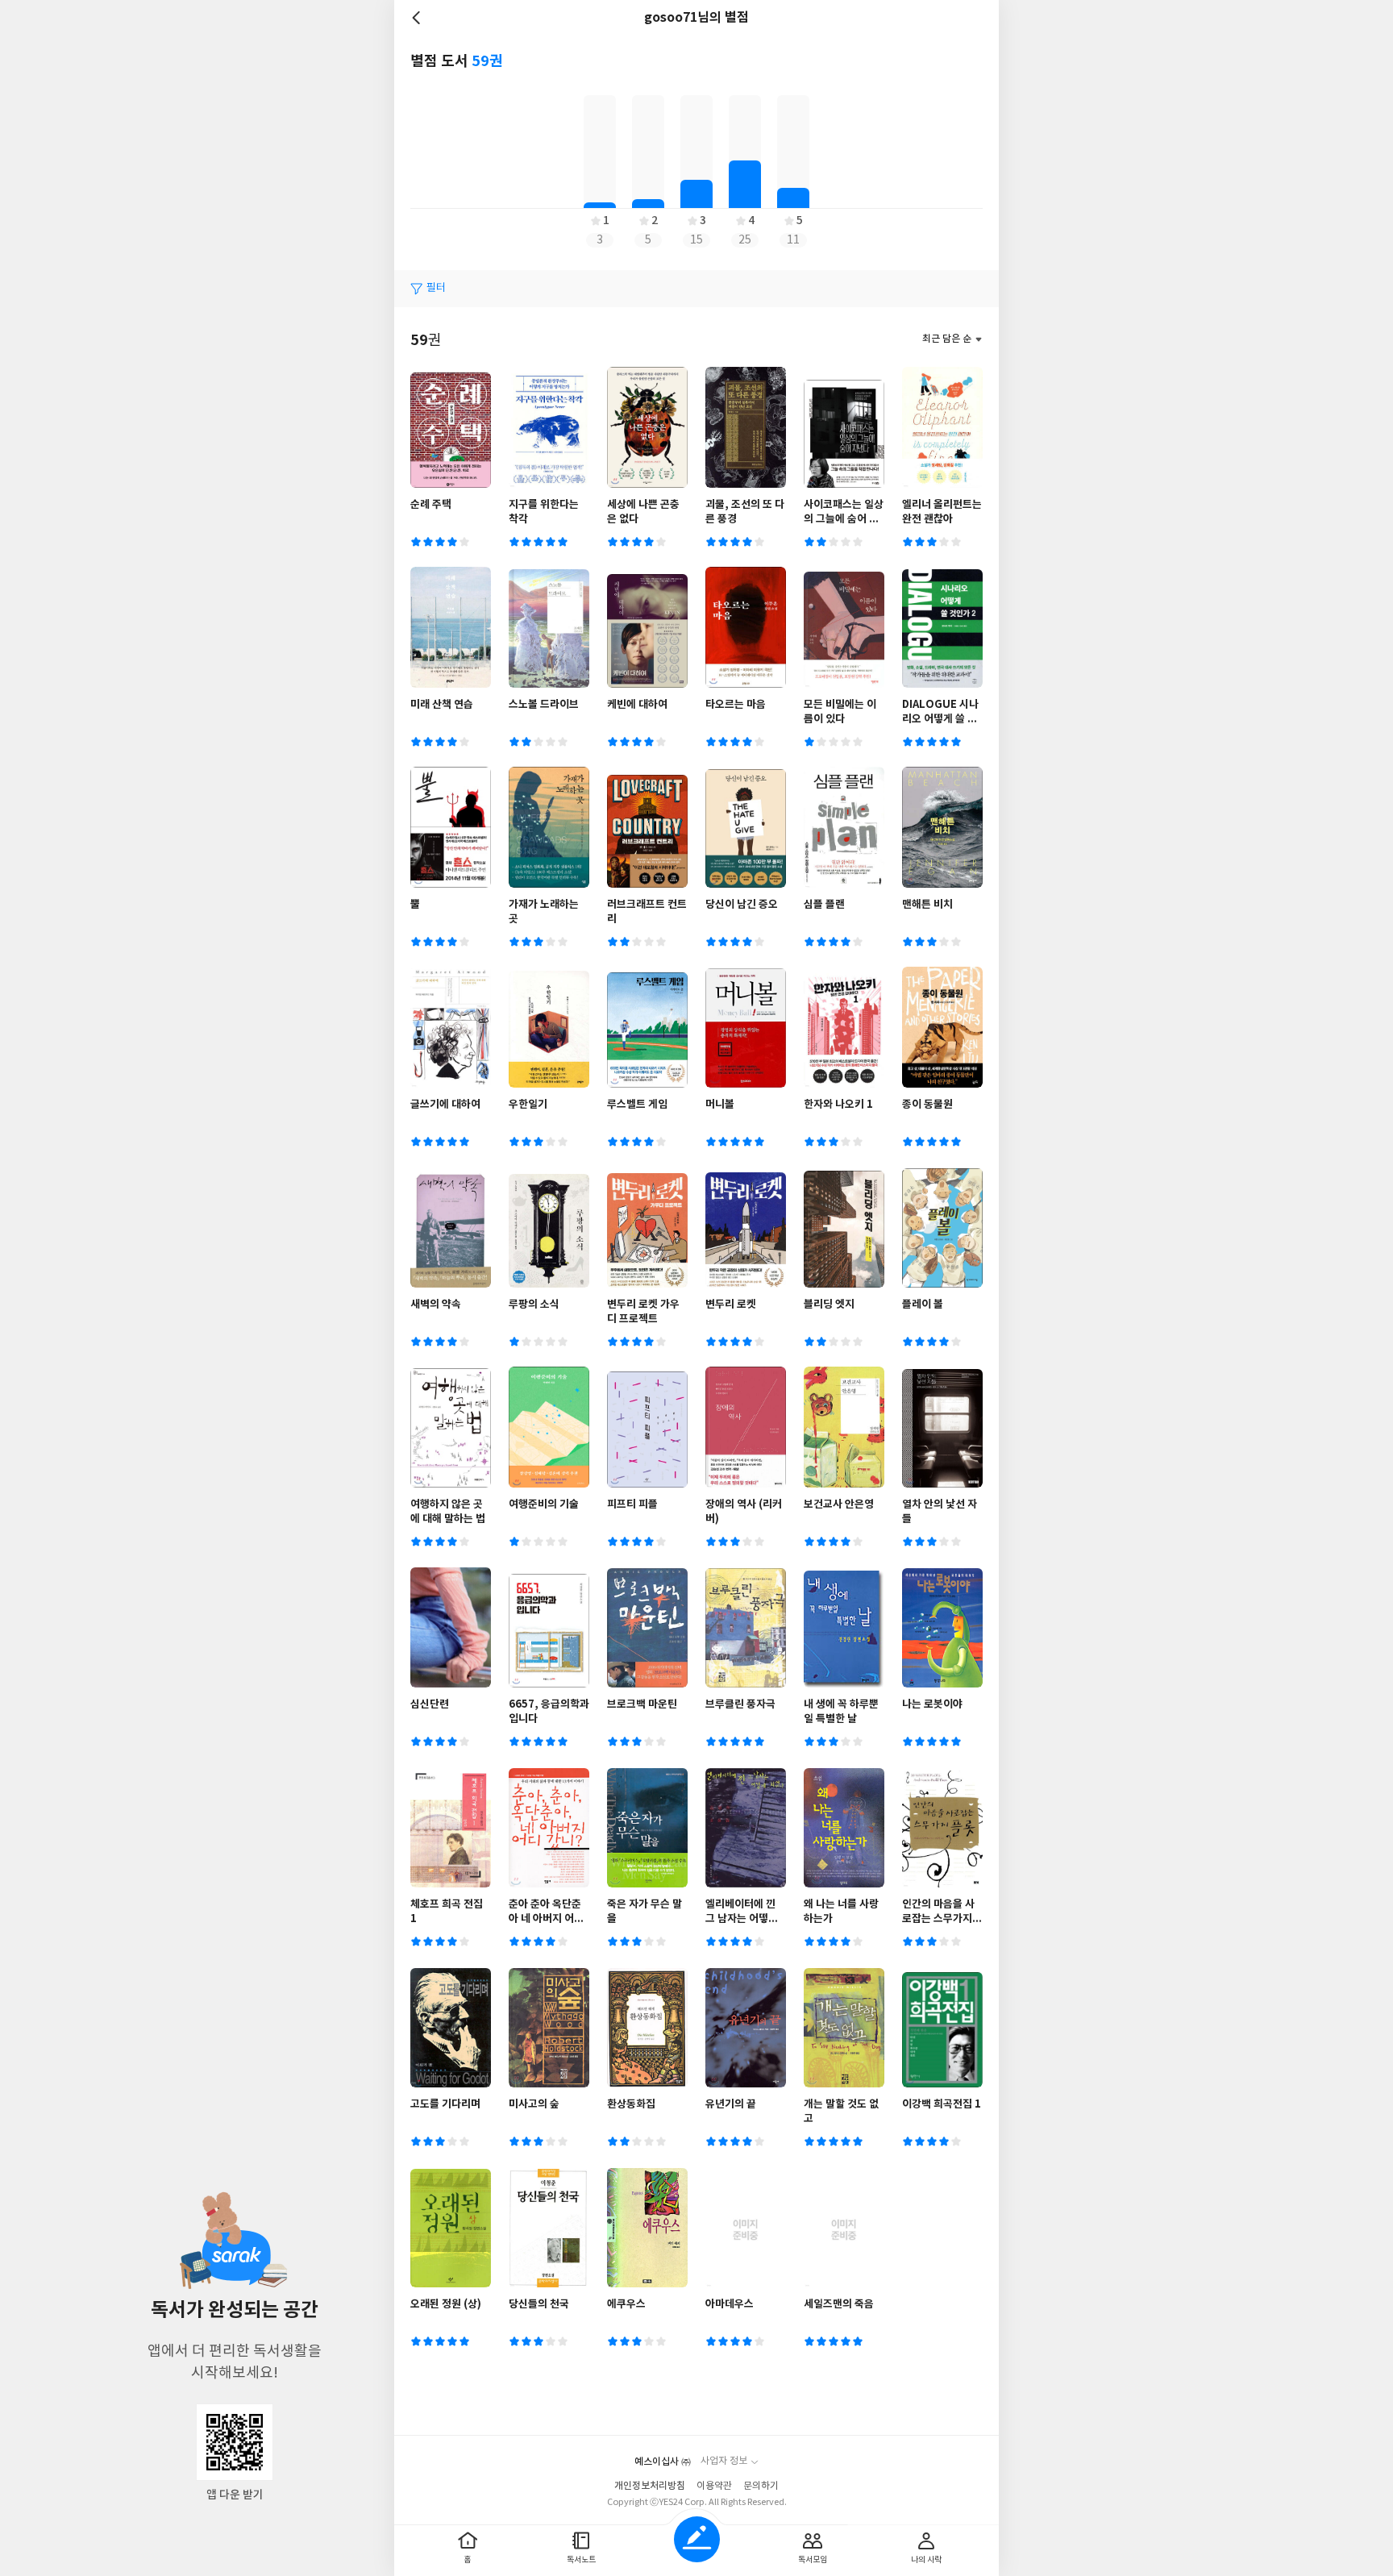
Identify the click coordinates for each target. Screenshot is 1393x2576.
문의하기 (761, 2486)
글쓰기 (697, 2539)
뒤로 (418, 18)
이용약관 (714, 2486)
